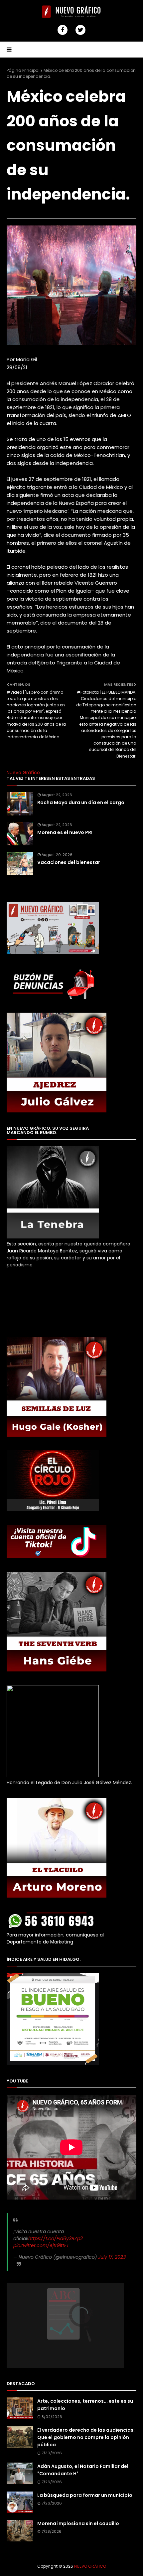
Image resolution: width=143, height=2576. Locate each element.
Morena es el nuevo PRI (65, 832)
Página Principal (23, 70)
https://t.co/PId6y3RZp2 (56, 2238)
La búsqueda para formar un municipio (85, 2495)
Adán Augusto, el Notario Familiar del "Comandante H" (83, 2470)
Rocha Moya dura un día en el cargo (81, 802)
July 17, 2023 (112, 2257)
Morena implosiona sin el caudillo (78, 2523)
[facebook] (63, 30)
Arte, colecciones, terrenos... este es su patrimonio (85, 2405)
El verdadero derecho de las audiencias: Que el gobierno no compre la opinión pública (86, 2437)
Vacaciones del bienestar (69, 862)
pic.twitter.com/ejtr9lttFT (41, 2245)
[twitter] (80, 30)
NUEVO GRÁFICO (90, 2566)
